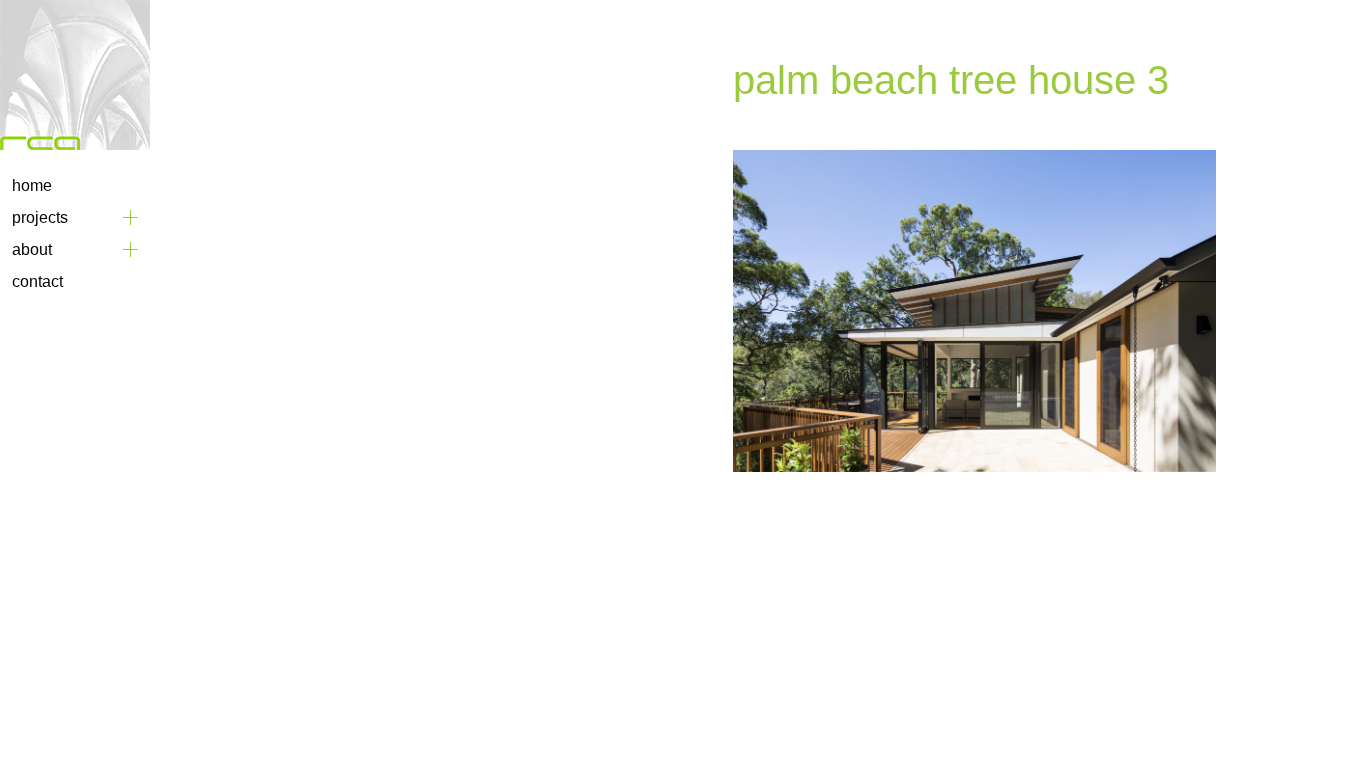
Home (32, 185)
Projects (40, 217)
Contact (37, 281)
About (32, 249)
